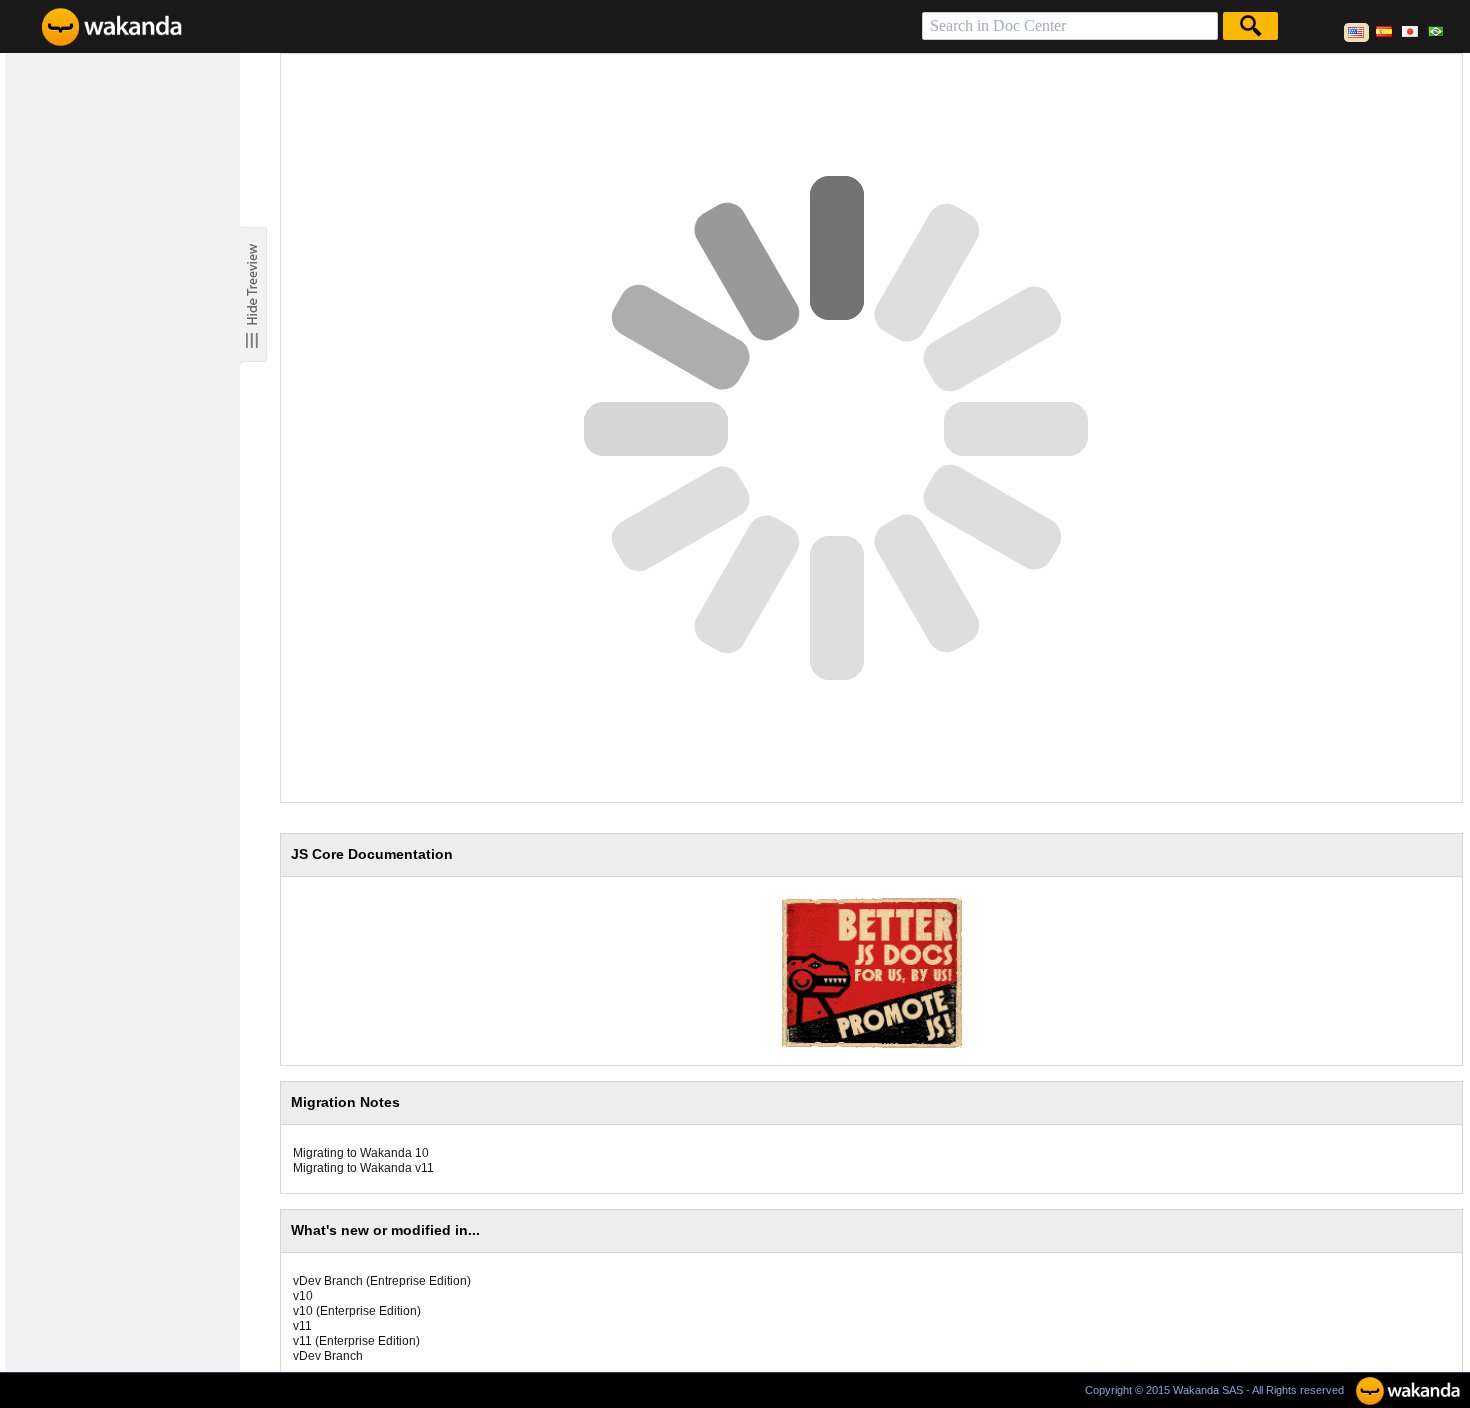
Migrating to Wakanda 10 (361, 1153)
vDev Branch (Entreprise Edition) (382, 1281)
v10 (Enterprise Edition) (357, 1311)
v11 (302, 1326)
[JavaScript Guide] (872, 972)
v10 (303, 1296)
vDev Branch (328, 1356)
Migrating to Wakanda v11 (363, 1168)
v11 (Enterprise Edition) (356, 1341)
